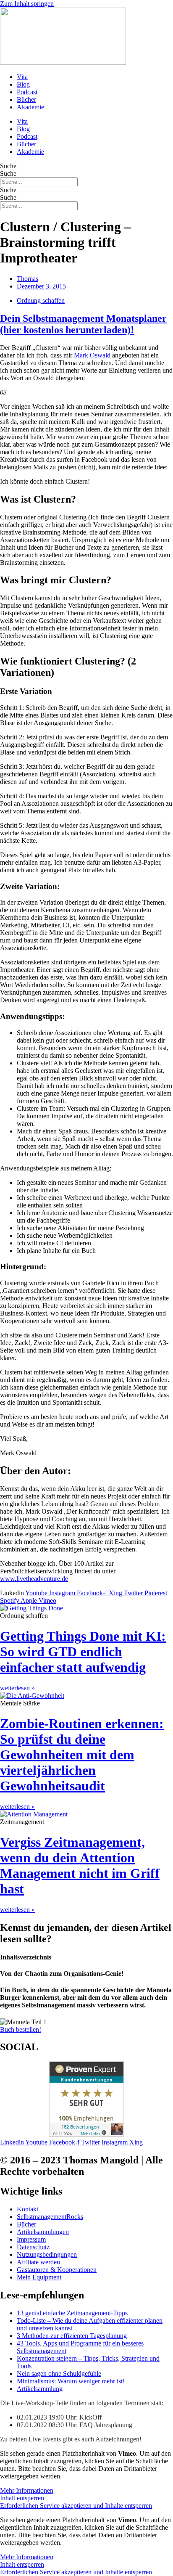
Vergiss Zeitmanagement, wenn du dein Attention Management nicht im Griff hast (80, 1865)
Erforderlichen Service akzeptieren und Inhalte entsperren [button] (76, 2506)
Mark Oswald (92, 355)
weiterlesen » (17, 1688)
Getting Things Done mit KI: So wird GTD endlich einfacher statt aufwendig (83, 1652)
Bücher (26, 99)
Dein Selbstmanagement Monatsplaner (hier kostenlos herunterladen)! (83, 324)
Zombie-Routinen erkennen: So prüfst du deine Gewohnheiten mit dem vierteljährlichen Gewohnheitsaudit (82, 1755)
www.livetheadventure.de (34, 1579)
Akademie (30, 107)
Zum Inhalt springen (27, 4)
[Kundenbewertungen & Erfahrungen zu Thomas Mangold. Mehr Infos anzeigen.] (86, 2135)
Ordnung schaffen (41, 300)
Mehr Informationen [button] (27, 2490)
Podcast (27, 92)
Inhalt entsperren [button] (22, 2498)
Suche (8, 166)
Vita (22, 77)
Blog (23, 84)
